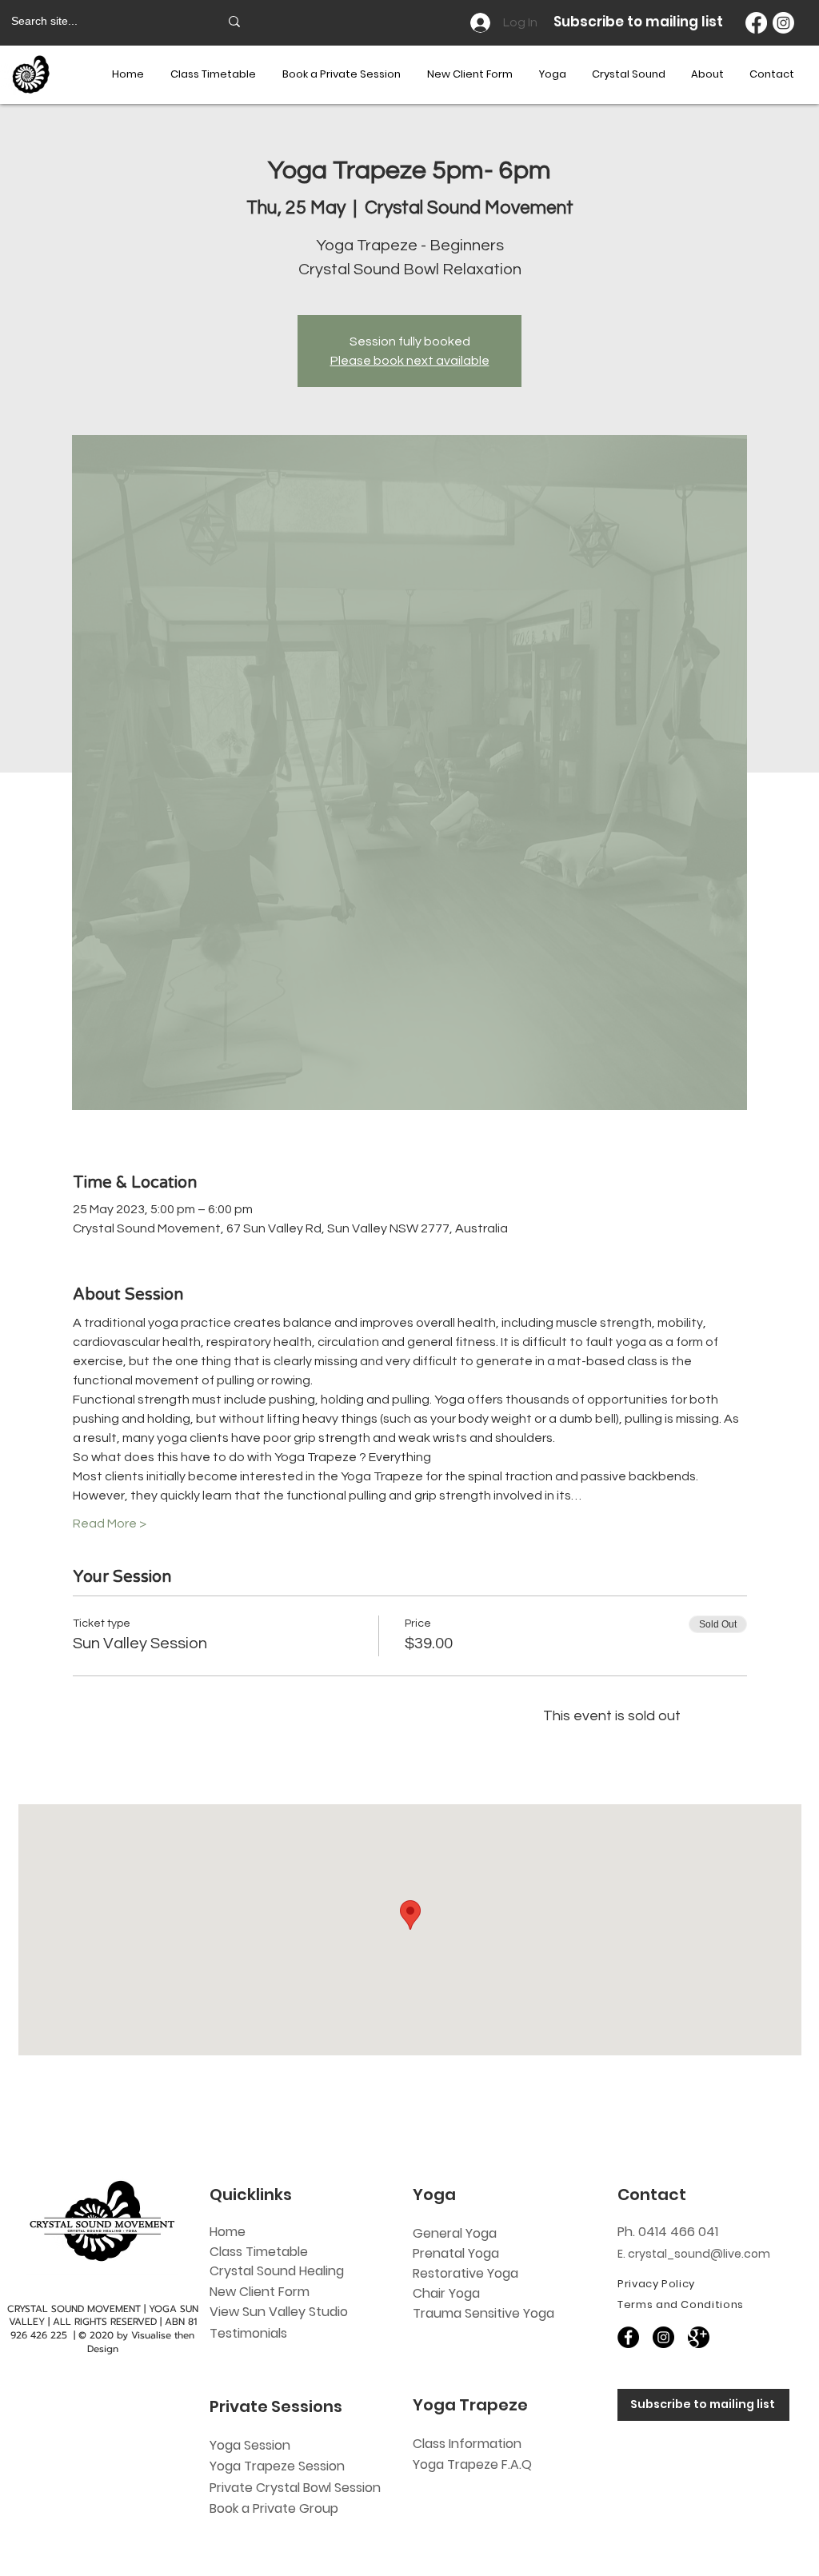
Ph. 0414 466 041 (668, 2232)
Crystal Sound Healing (277, 2271)
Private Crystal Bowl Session (295, 2488)
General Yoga (455, 2233)
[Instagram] (783, 23)
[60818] (699, 2337)
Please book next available (410, 361)
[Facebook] (756, 23)
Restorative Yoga (465, 2273)
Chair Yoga (446, 2293)
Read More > (110, 1524)
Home (228, 2232)
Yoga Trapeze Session (277, 2466)
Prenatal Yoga (456, 2253)
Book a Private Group (276, 2508)
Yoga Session (250, 2445)
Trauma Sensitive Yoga (483, 2313)
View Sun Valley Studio (279, 2312)
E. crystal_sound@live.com (694, 2254)
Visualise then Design (141, 2342)
